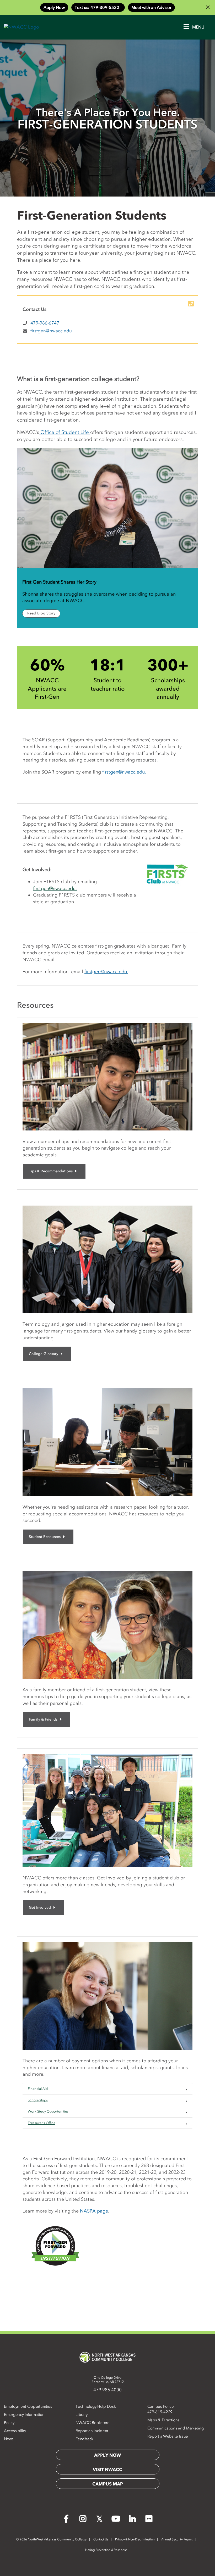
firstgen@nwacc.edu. (124, 772)
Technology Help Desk (96, 2406)
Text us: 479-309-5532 (98, 7)
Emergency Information (24, 2415)
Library (81, 2415)
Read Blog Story (41, 613)
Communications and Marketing (176, 2428)
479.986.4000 (107, 2390)
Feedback (84, 2439)
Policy (9, 2423)
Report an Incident (92, 2431)
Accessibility (15, 2431)
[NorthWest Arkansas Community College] (107, 2357)
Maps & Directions (163, 2420)
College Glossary (44, 1354)
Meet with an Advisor (151, 7)
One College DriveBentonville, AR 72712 (108, 2380)
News (9, 2439)
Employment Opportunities (28, 2406)
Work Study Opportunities (48, 2111)
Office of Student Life (65, 432)
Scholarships (38, 2100)
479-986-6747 (45, 323)
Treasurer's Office (42, 2123)
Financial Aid (38, 2089)
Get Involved (40, 1908)
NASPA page (94, 2211)
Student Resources (45, 1537)
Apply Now (54, 7)
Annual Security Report (177, 2539)
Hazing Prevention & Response (106, 2550)
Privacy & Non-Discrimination (135, 2539)
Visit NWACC (107, 2469)
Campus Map (108, 2484)
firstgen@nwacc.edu (51, 331)
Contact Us (101, 2539)
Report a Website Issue (168, 2436)
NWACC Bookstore (93, 2423)
